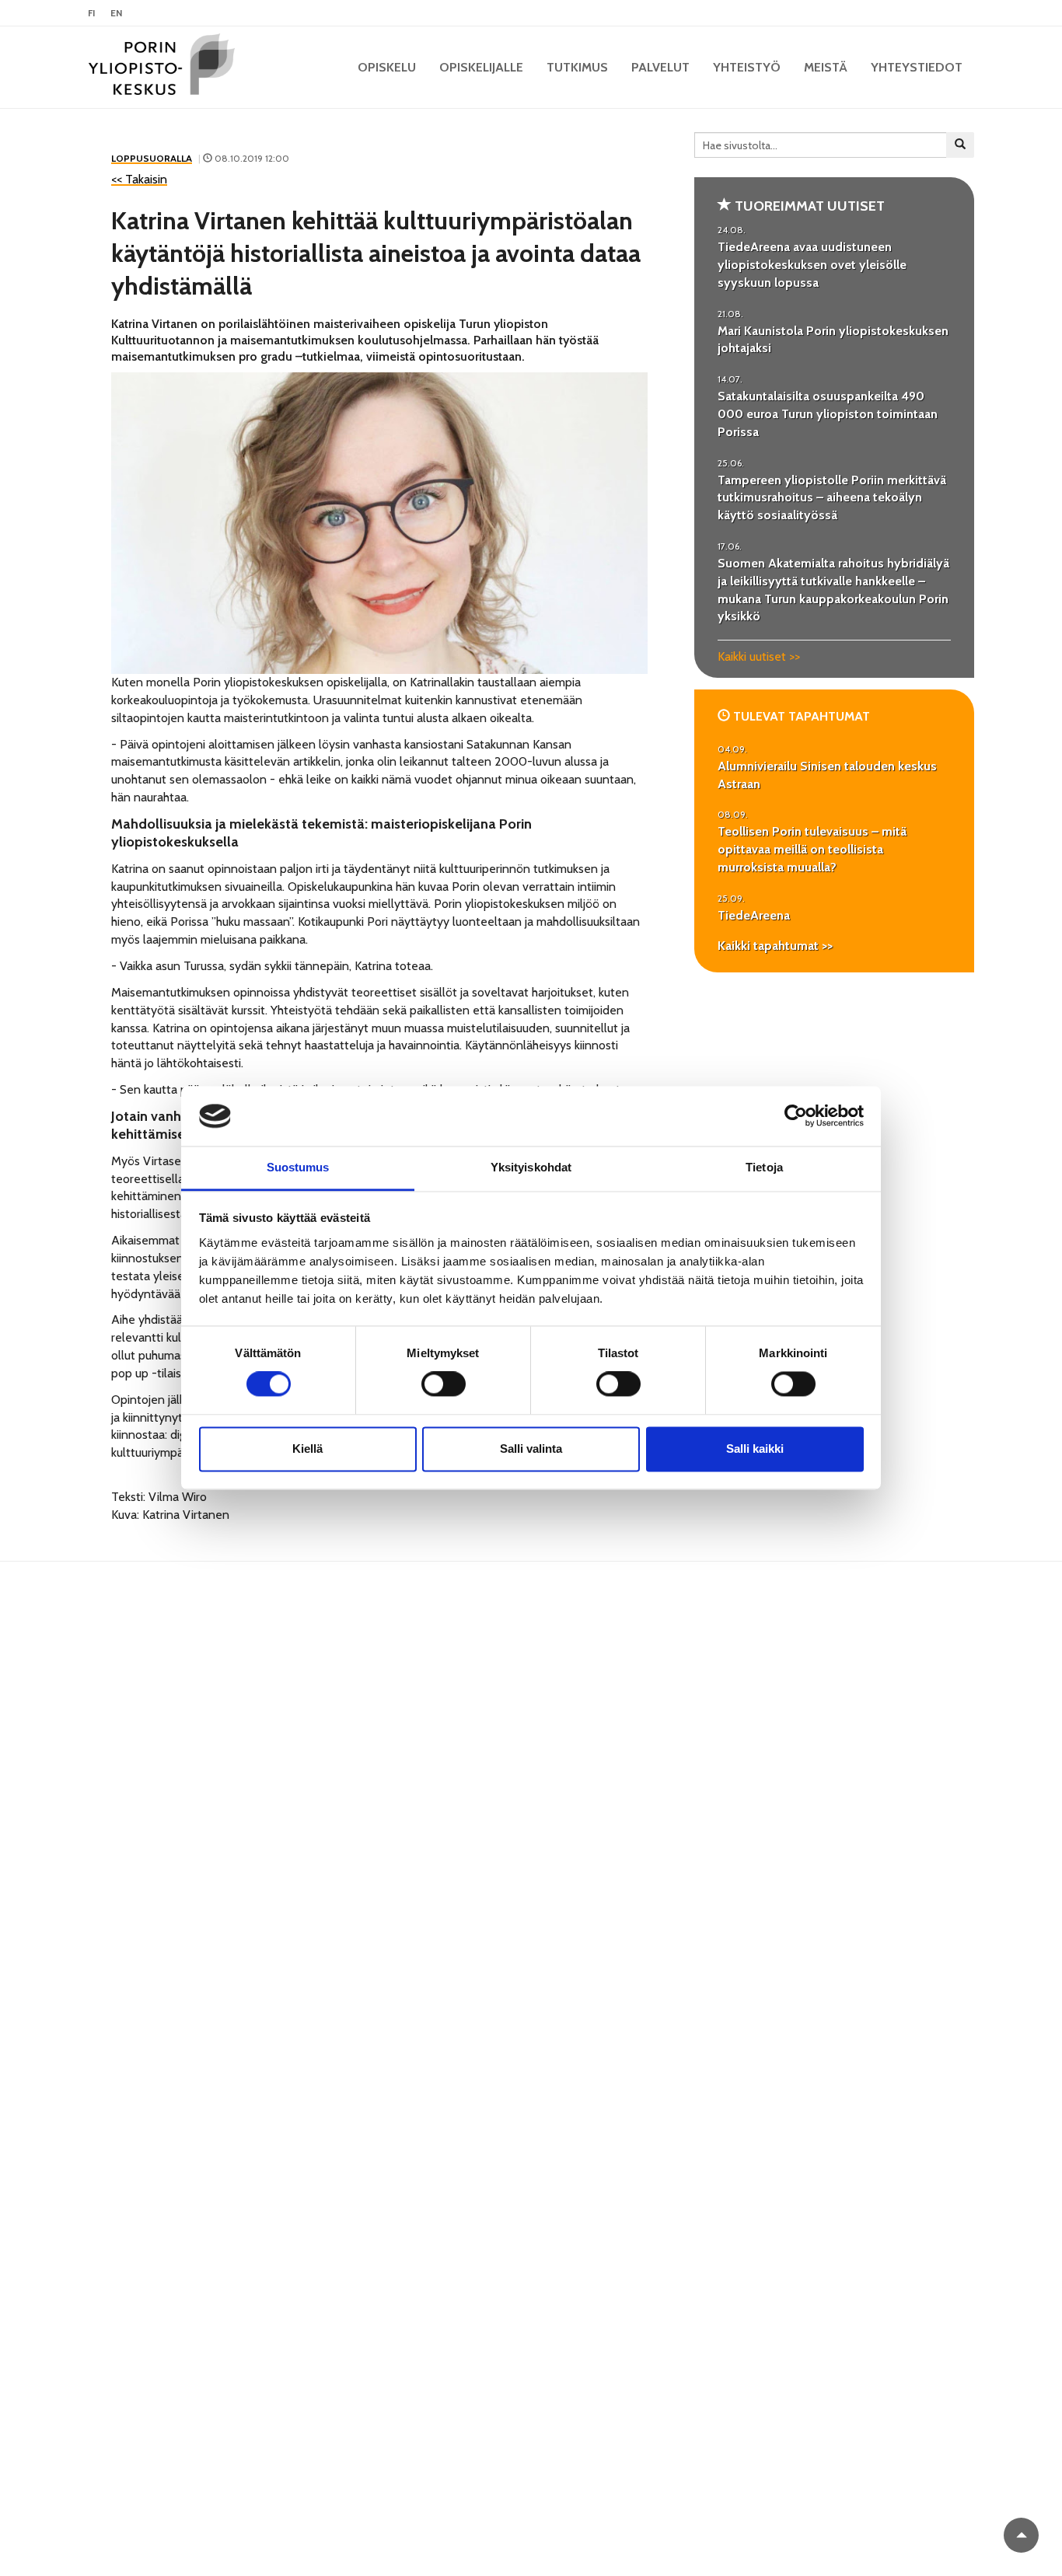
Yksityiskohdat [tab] (531, 1167)
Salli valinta (531, 1449)
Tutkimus (577, 67)
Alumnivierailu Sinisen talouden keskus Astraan (827, 775)
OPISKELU (387, 67)
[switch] (444, 1384)
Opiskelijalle (481, 67)
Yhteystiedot (917, 67)
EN (116, 13)
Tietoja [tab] (764, 1167)
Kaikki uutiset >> (759, 656)
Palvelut (660, 67)
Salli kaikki (755, 1449)
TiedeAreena (754, 915)
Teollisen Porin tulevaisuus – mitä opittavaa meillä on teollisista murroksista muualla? (812, 849)
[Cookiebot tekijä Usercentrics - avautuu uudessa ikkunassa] (796, 1116)
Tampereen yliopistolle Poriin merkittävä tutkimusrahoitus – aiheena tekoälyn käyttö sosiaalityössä (832, 498)
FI (91, 13)
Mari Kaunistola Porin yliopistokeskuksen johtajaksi (833, 340)
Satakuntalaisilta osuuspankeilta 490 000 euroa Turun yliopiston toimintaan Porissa (828, 414)
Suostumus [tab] (298, 1167)
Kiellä (307, 1449)
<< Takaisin (139, 179)
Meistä (826, 67)
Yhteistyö (747, 67)
